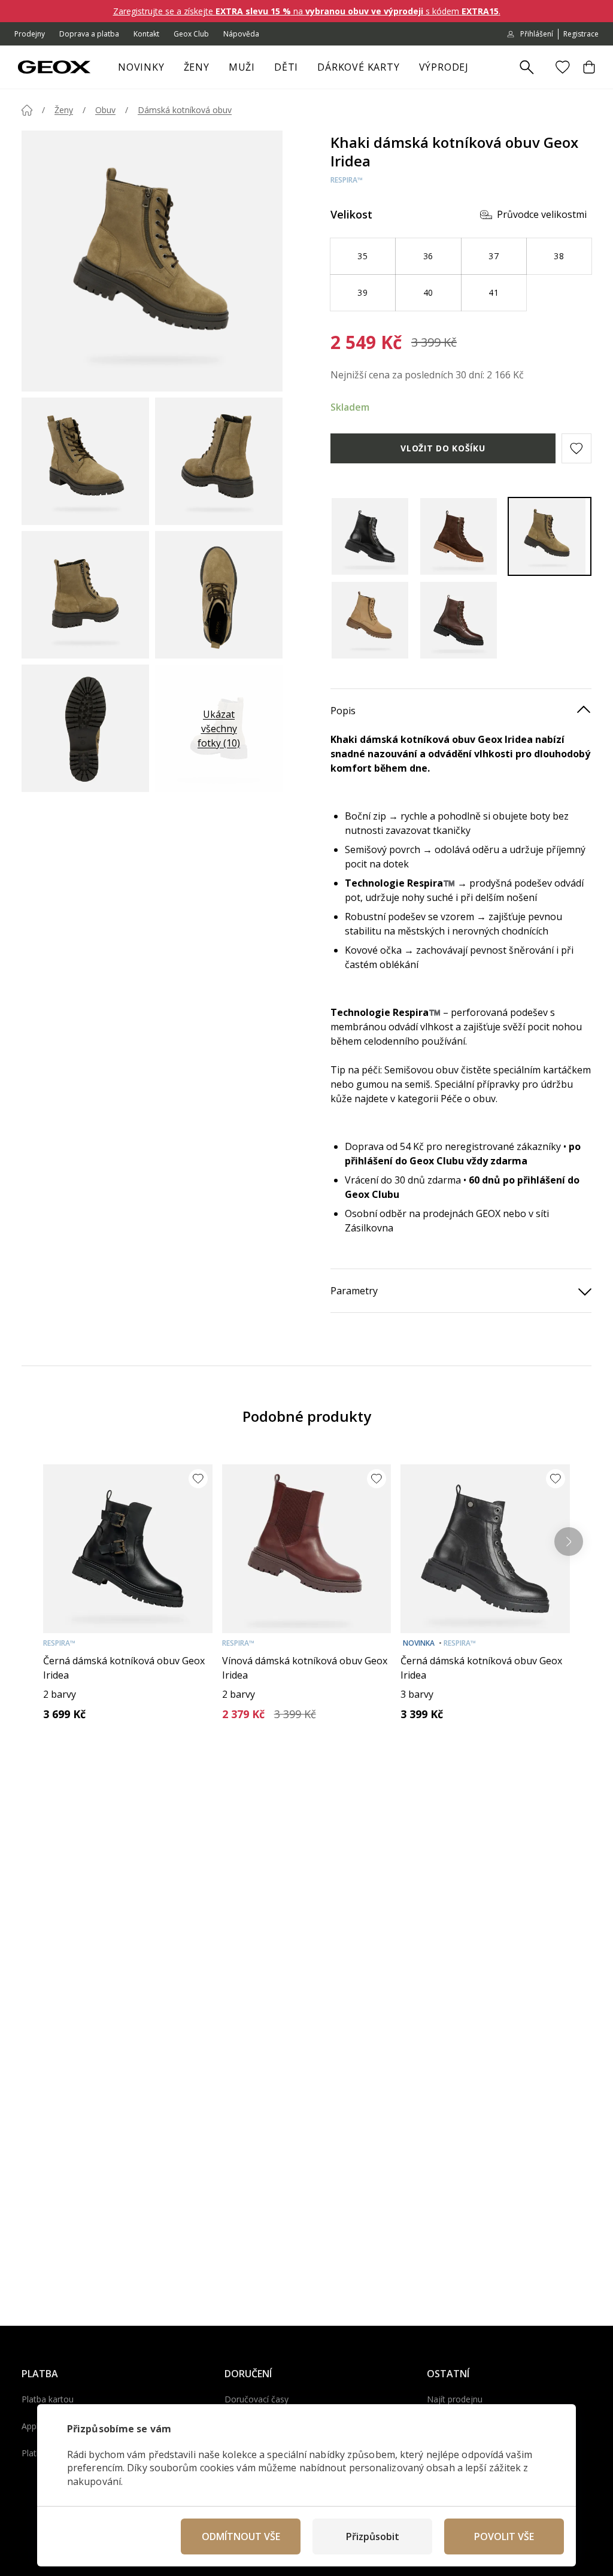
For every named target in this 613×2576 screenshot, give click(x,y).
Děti (286, 67)
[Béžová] (372, 620)
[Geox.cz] (54, 67)
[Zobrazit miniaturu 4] (219, 595)
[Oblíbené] (563, 67)
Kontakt (146, 34)
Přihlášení (537, 34)
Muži (242, 67)
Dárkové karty (358, 67)
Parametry (354, 1291)
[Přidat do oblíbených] (198, 1479)
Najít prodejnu (455, 2399)
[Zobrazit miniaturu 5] (85, 728)
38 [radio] (559, 256)
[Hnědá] (461, 536)
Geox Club (191, 34)
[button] (576, 448)
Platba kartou (48, 2399)
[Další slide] (569, 1542)
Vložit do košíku (443, 448)
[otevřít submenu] (216, 71)
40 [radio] (428, 292)
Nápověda (241, 34)
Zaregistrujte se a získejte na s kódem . (307, 11)
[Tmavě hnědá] (461, 620)
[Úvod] (27, 110)
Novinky (141, 67)
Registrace (581, 34)
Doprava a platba (89, 34)
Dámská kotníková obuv (185, 110)
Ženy (197, 67)
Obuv (105, 110)
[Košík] (589, 67)
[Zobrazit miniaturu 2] (219, 461)
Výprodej (444, 67)
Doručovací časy (257, 2399)
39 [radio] (362, 292)
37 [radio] (494, 256)
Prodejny (30, 34)
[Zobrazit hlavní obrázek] (152, 261)
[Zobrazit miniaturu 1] (85, 461)
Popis (343, 711)
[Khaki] (550, 536)
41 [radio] (494, 292)
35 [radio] (362, 256)
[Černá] (372, 536)
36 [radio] (428, 256)
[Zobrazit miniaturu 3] (85, 595)
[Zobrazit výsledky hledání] (527, 68)
